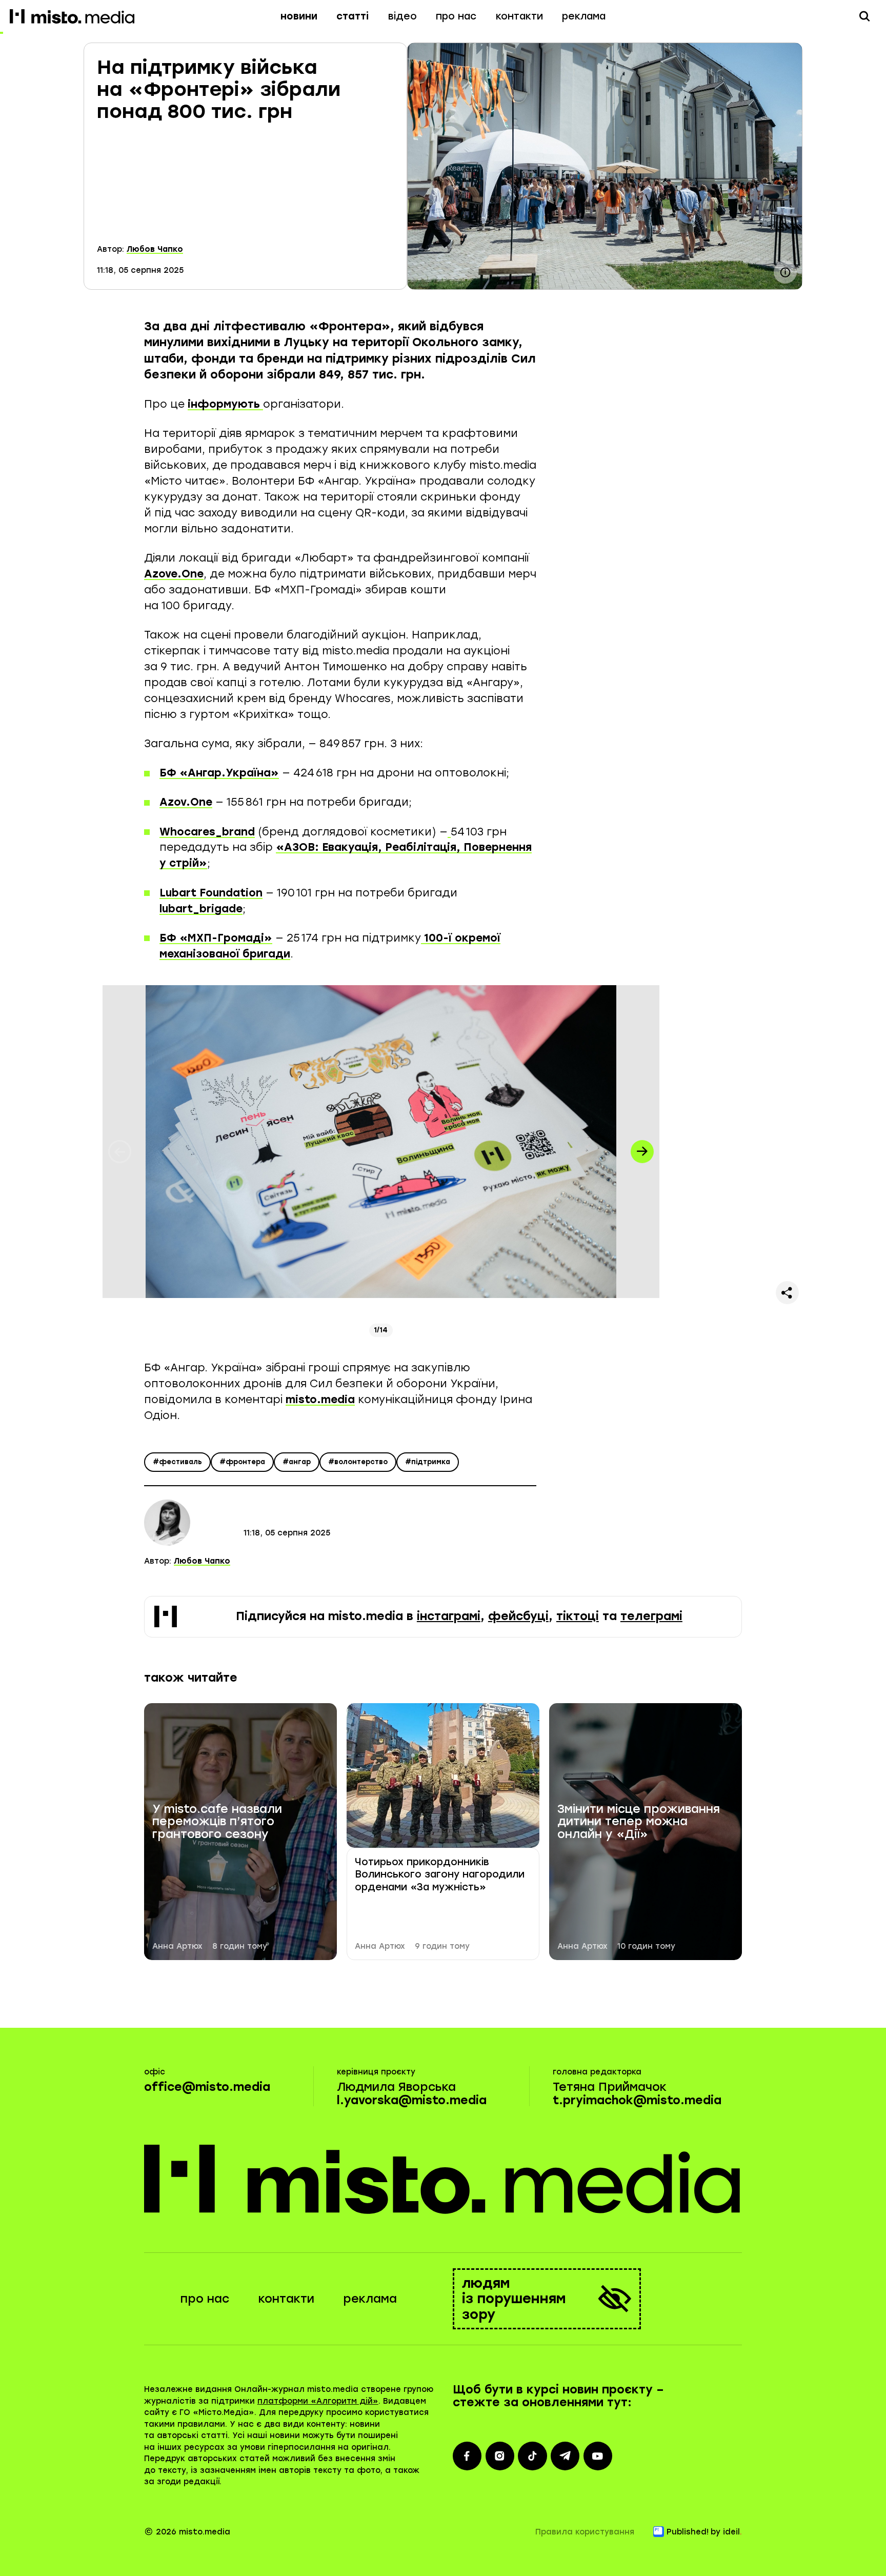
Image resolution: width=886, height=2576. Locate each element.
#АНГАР (297, 1462)
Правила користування (585, 2532)
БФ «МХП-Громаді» (216, 938)
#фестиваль (177, 1462)
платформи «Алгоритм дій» (318, 2401)
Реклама (584, 16)
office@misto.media (207, 2087)
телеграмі (651, 1616)
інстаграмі (449, 1616)
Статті (353, 16)
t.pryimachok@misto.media (637, 2100)
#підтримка (428, 1462)
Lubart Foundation (211, 893)
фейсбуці (518, 1616)
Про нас (456, 16)
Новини (299, 16)
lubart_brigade (201, 908)
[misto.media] (443, 2179)
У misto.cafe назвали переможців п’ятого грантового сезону (217, 1822)
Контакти (519, 16)
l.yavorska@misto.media (412, 2100)
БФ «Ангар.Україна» (219, 773)
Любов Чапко (155, 249)
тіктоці (578, 1616)
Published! (688, 2532)
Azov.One (186, 802)
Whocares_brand (207, 832)
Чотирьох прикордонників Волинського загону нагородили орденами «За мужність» (440, 1874)
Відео (402, 16)
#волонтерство (358, 1462)
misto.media (320, 1399)
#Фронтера (242, 1462)
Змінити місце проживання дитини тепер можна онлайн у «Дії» (639, 1822)
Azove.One (174, 574)
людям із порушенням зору (514, 2299)
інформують (225, 404)
